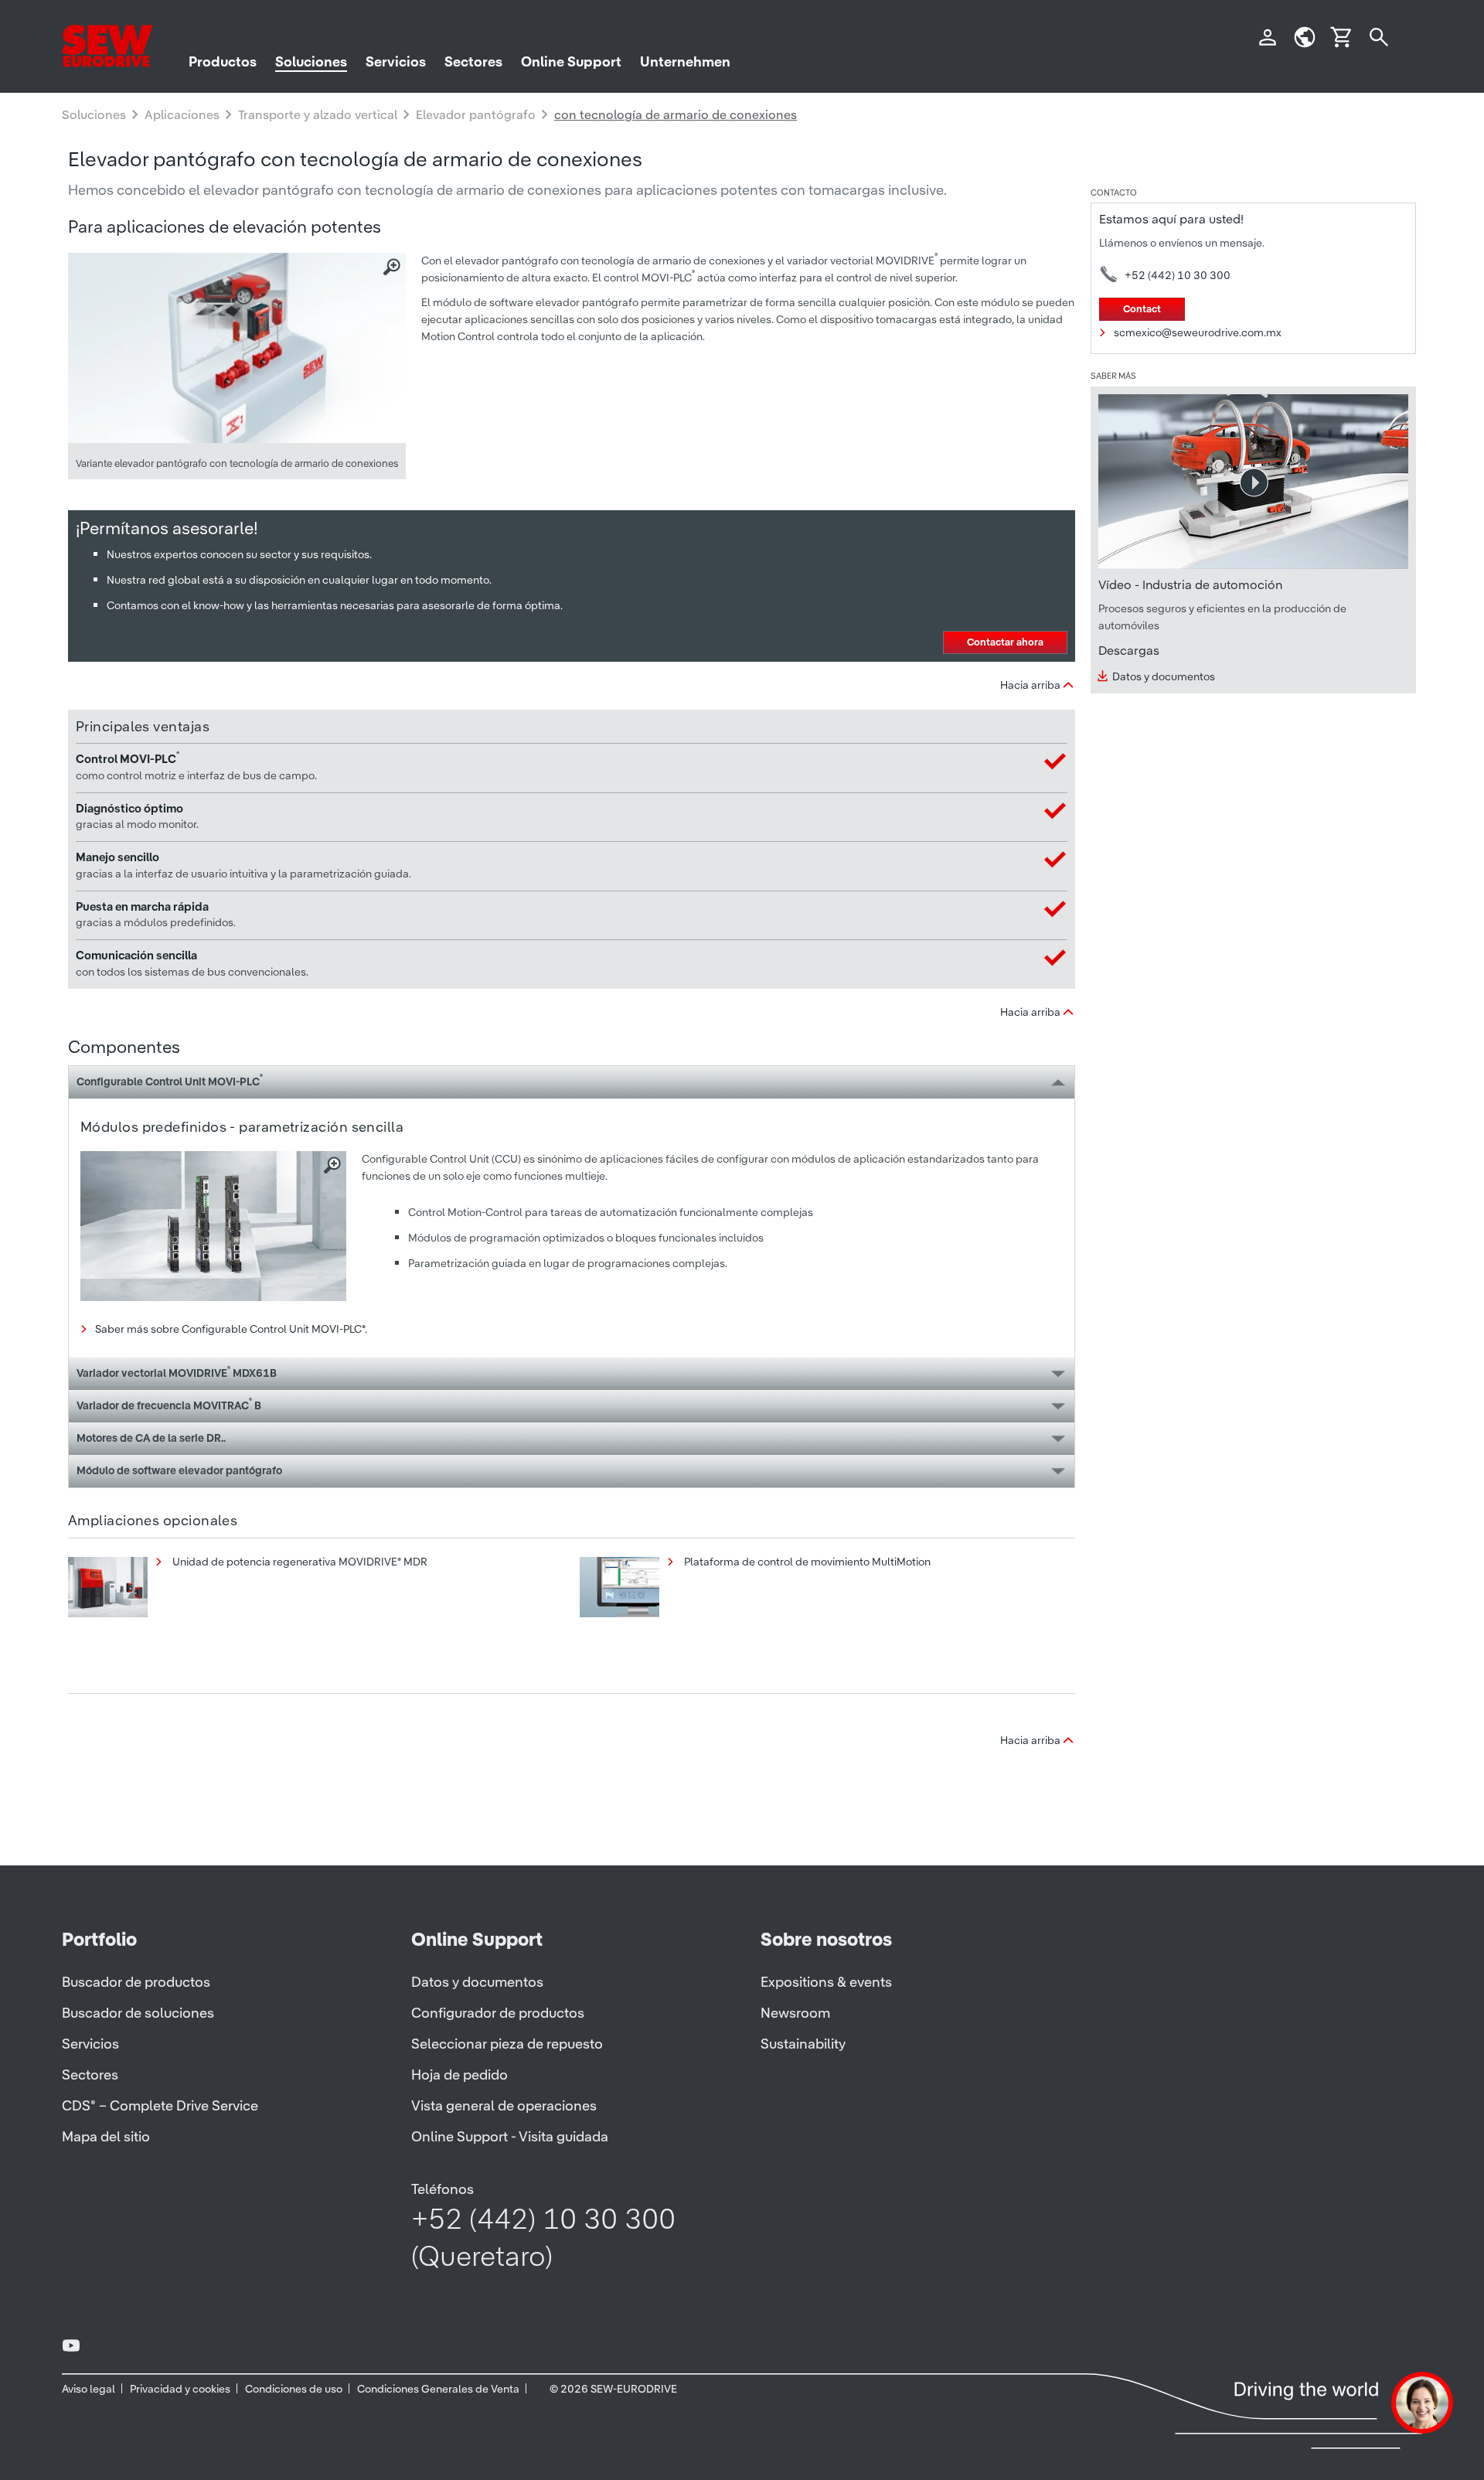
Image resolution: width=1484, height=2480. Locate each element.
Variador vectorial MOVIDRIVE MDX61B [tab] (177, 1372)
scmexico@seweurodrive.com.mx (1198, 332)
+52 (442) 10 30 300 (1178, 275)
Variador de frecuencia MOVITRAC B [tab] (169, 1404)
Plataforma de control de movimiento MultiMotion (806, 1562)
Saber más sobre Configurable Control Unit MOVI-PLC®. (231, 1329)
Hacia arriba (1030, 685)
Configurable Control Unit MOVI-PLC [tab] (170, 1080)
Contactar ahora (1005, 642)
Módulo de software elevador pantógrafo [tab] (179, 1470)
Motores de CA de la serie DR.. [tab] (151, 1438)
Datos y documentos (1164, 676)
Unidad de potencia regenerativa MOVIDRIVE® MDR (299, 1562)
